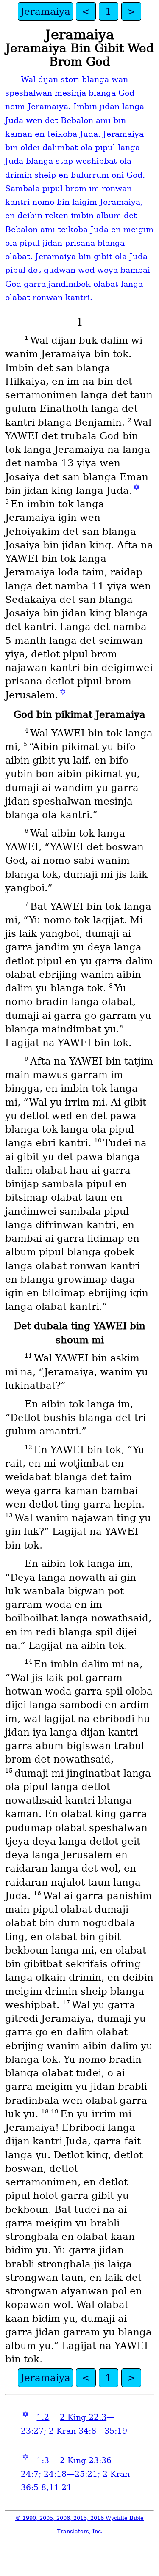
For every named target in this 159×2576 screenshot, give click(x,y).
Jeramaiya (45, 11)
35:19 (116, 2431)
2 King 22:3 (83, 2417)
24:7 (30, 2474)
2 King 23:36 (86, 2460)
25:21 (86, 2474)
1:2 (43, 2417)
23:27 (32, 2431)
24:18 (55, 2474)
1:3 (43, 2460)
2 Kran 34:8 (73, 2431)
